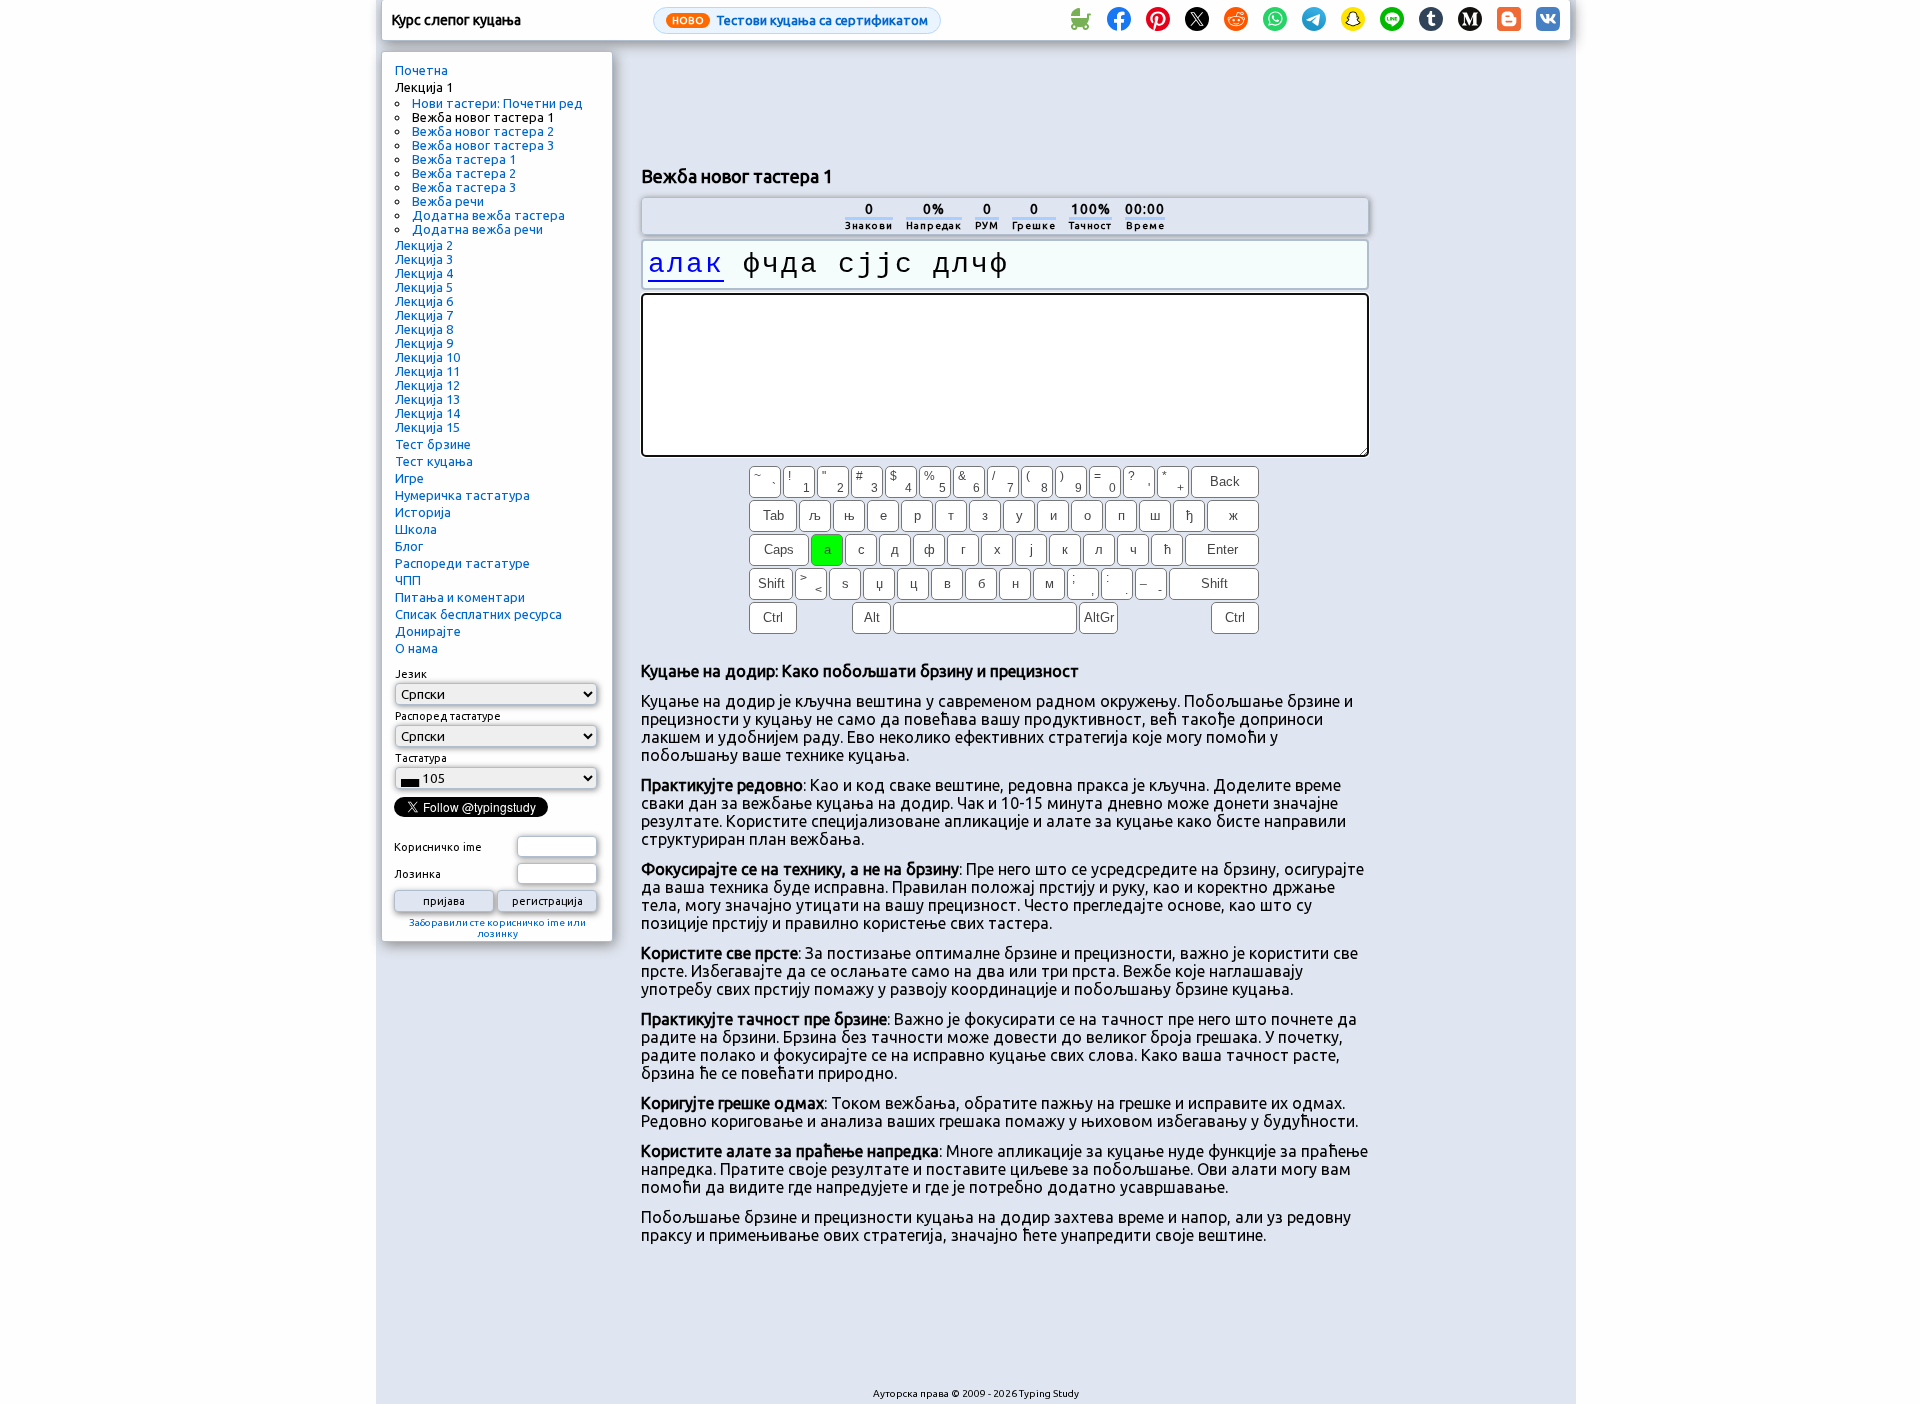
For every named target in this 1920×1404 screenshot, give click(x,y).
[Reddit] (1236, 20)
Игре (409, 478)
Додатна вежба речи (477, 229)
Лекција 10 (427, 357)
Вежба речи (448, 201)
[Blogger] (1509, 20)
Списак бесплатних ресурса (478, 614)
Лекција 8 (424, 329)
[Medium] (1470, 20)
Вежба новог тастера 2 (483, 131)
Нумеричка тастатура (462, 495)
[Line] (1392, 20)
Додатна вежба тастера (488, 215)
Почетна (421, 70)
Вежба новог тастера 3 (483, 145)
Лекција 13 (427, 399)
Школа (416, 529)
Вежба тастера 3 (464, 187)
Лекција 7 (424, 315)
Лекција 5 (424, 287)
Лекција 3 (424, 259)
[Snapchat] (1353, 20)
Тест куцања (434, 461)
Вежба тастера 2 (464, 173)
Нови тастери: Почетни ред (497, 103)
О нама (416, 648)
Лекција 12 (427, 385)
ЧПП (408, 580)
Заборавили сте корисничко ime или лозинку (497, 928)
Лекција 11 (427, 371)
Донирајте (428, 631)
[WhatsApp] (1275, 20)
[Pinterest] (1158, 20)
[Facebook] (1119, 20)
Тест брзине (433, 444)
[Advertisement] (1005, 101)
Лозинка (417, 874)
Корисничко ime (438, 847)
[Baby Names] (1080, 20)
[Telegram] (1314, 20)
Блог (409, 546)
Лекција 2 (424, 245)
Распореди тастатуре (462, 563)
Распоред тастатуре (448, 716)
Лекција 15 (427, 427)
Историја (423, 512)
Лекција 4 (424, 273)
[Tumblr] (1431, 20)
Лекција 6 (424, 301)
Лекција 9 (424, 343)
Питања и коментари (460, 597)
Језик (411, 674)
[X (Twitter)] (1197, 20)
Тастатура (421, 758)
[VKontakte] (1548, 20)
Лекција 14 (427, 413)
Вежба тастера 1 (464, 159)
